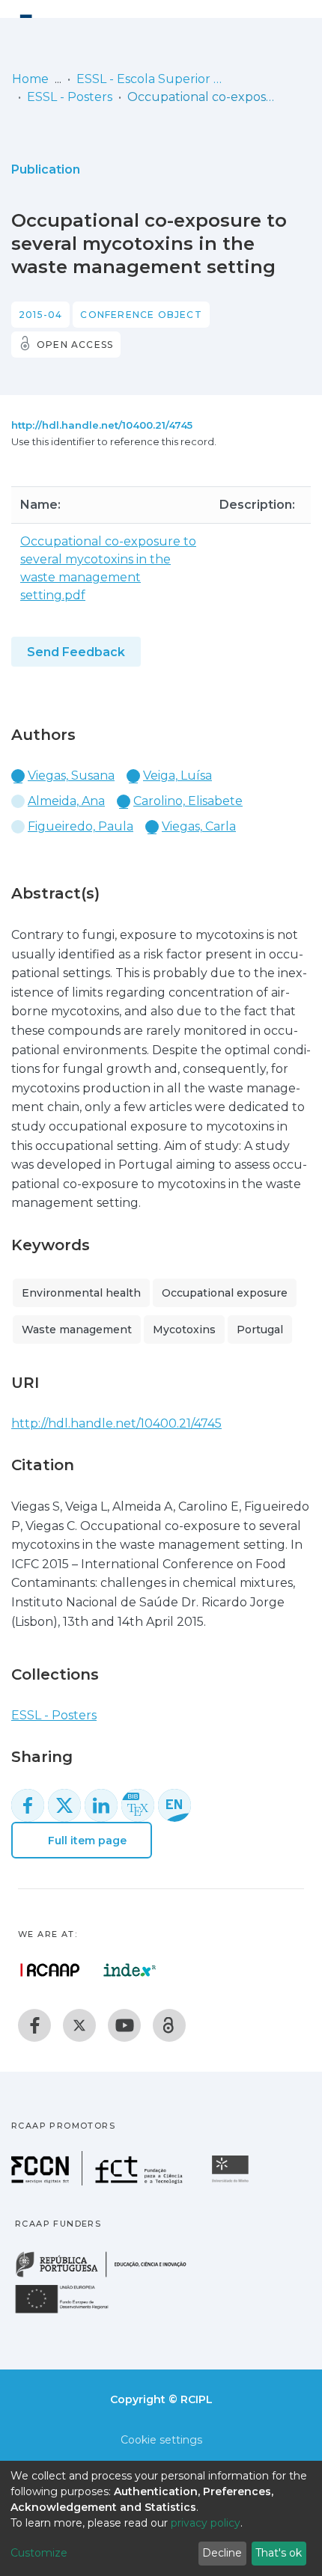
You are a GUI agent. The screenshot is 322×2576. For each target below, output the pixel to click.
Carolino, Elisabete (188, 801)
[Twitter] (79, 2025)
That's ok (279, 2553)
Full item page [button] (86, 1841)
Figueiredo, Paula (80, 826)
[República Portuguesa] (109, 2276)
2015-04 (40, 315)
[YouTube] (124, 2025)
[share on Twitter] (64, 1805)
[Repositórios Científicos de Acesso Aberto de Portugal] (50, 1970)
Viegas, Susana (71, 775)
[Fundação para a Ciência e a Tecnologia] (99, 2181)
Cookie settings (161, 2440)
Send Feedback (76, 652)
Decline (222, 2553)
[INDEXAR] (130, 1970)
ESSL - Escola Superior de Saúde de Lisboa (151, 79)
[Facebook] (34, 2025)
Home (30, 79)
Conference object (141, 315)
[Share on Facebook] (28, 1805)
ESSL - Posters (70, 97)
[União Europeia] (70, 2312)
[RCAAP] (169, 2025)
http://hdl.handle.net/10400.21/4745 (102, 425)
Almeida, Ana (66, 801)
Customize (39, 2553)
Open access (75, 345)
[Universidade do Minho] (232, 2181)
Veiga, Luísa (177, 775)
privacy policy (206, 2523)
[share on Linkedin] (101, 1805)
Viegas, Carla (199, 826)
